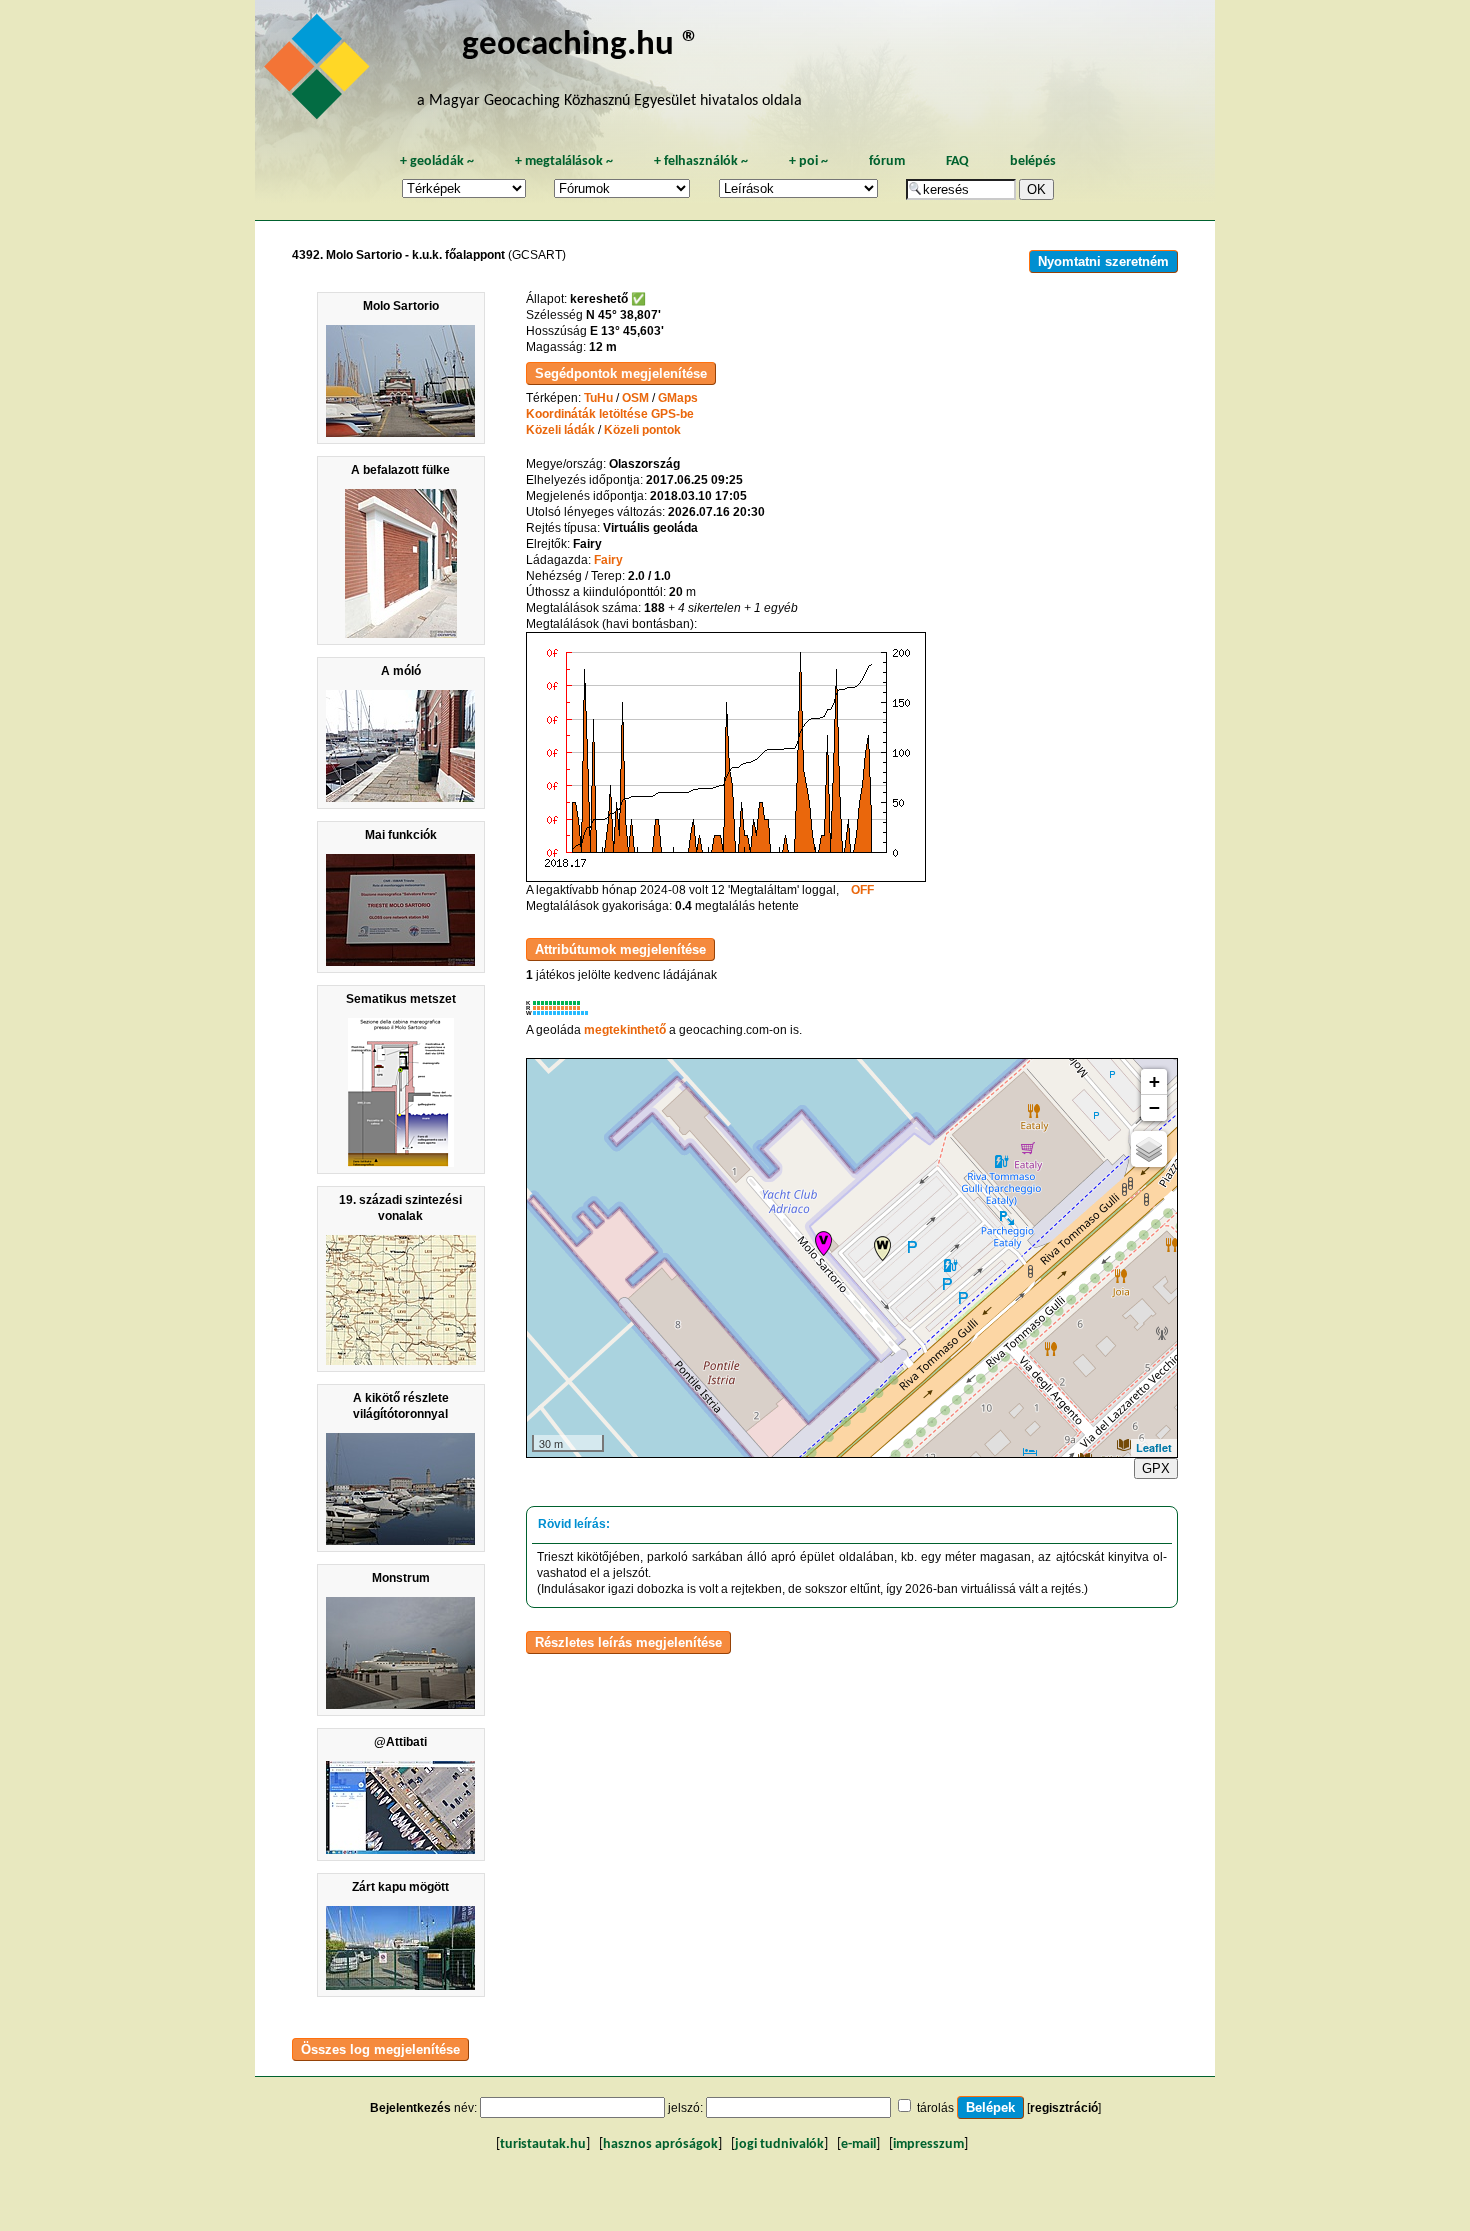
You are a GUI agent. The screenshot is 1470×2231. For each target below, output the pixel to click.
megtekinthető (625, 1030)
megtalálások (564, 161)
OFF (862, 890)
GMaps (678, 398)
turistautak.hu (543, 2144)
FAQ (957, 161)
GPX (1156, 1468)
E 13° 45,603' (627, 331)
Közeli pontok (642, 430)
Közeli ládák (560, 430)
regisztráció (1064, 2108)
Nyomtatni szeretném (1103, 261)
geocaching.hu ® (581, 45)
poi (808, 161)
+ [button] (1154, 1081)
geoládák (437, 161)
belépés (1033, 161)
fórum (887, 161)
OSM (635, 398)
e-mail (858, 2144)
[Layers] (1149, 1149)
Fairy (608, 560)
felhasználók (701, 161)
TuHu (598, 398)
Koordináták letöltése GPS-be (610, 414)
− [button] (1154, 1107)
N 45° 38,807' (623, 315)
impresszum (928, 2144)
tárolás (935, 2108)
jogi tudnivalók (779, 2144)
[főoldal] (320, 72)
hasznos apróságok (660, 2144)
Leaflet (1154, 1447)
